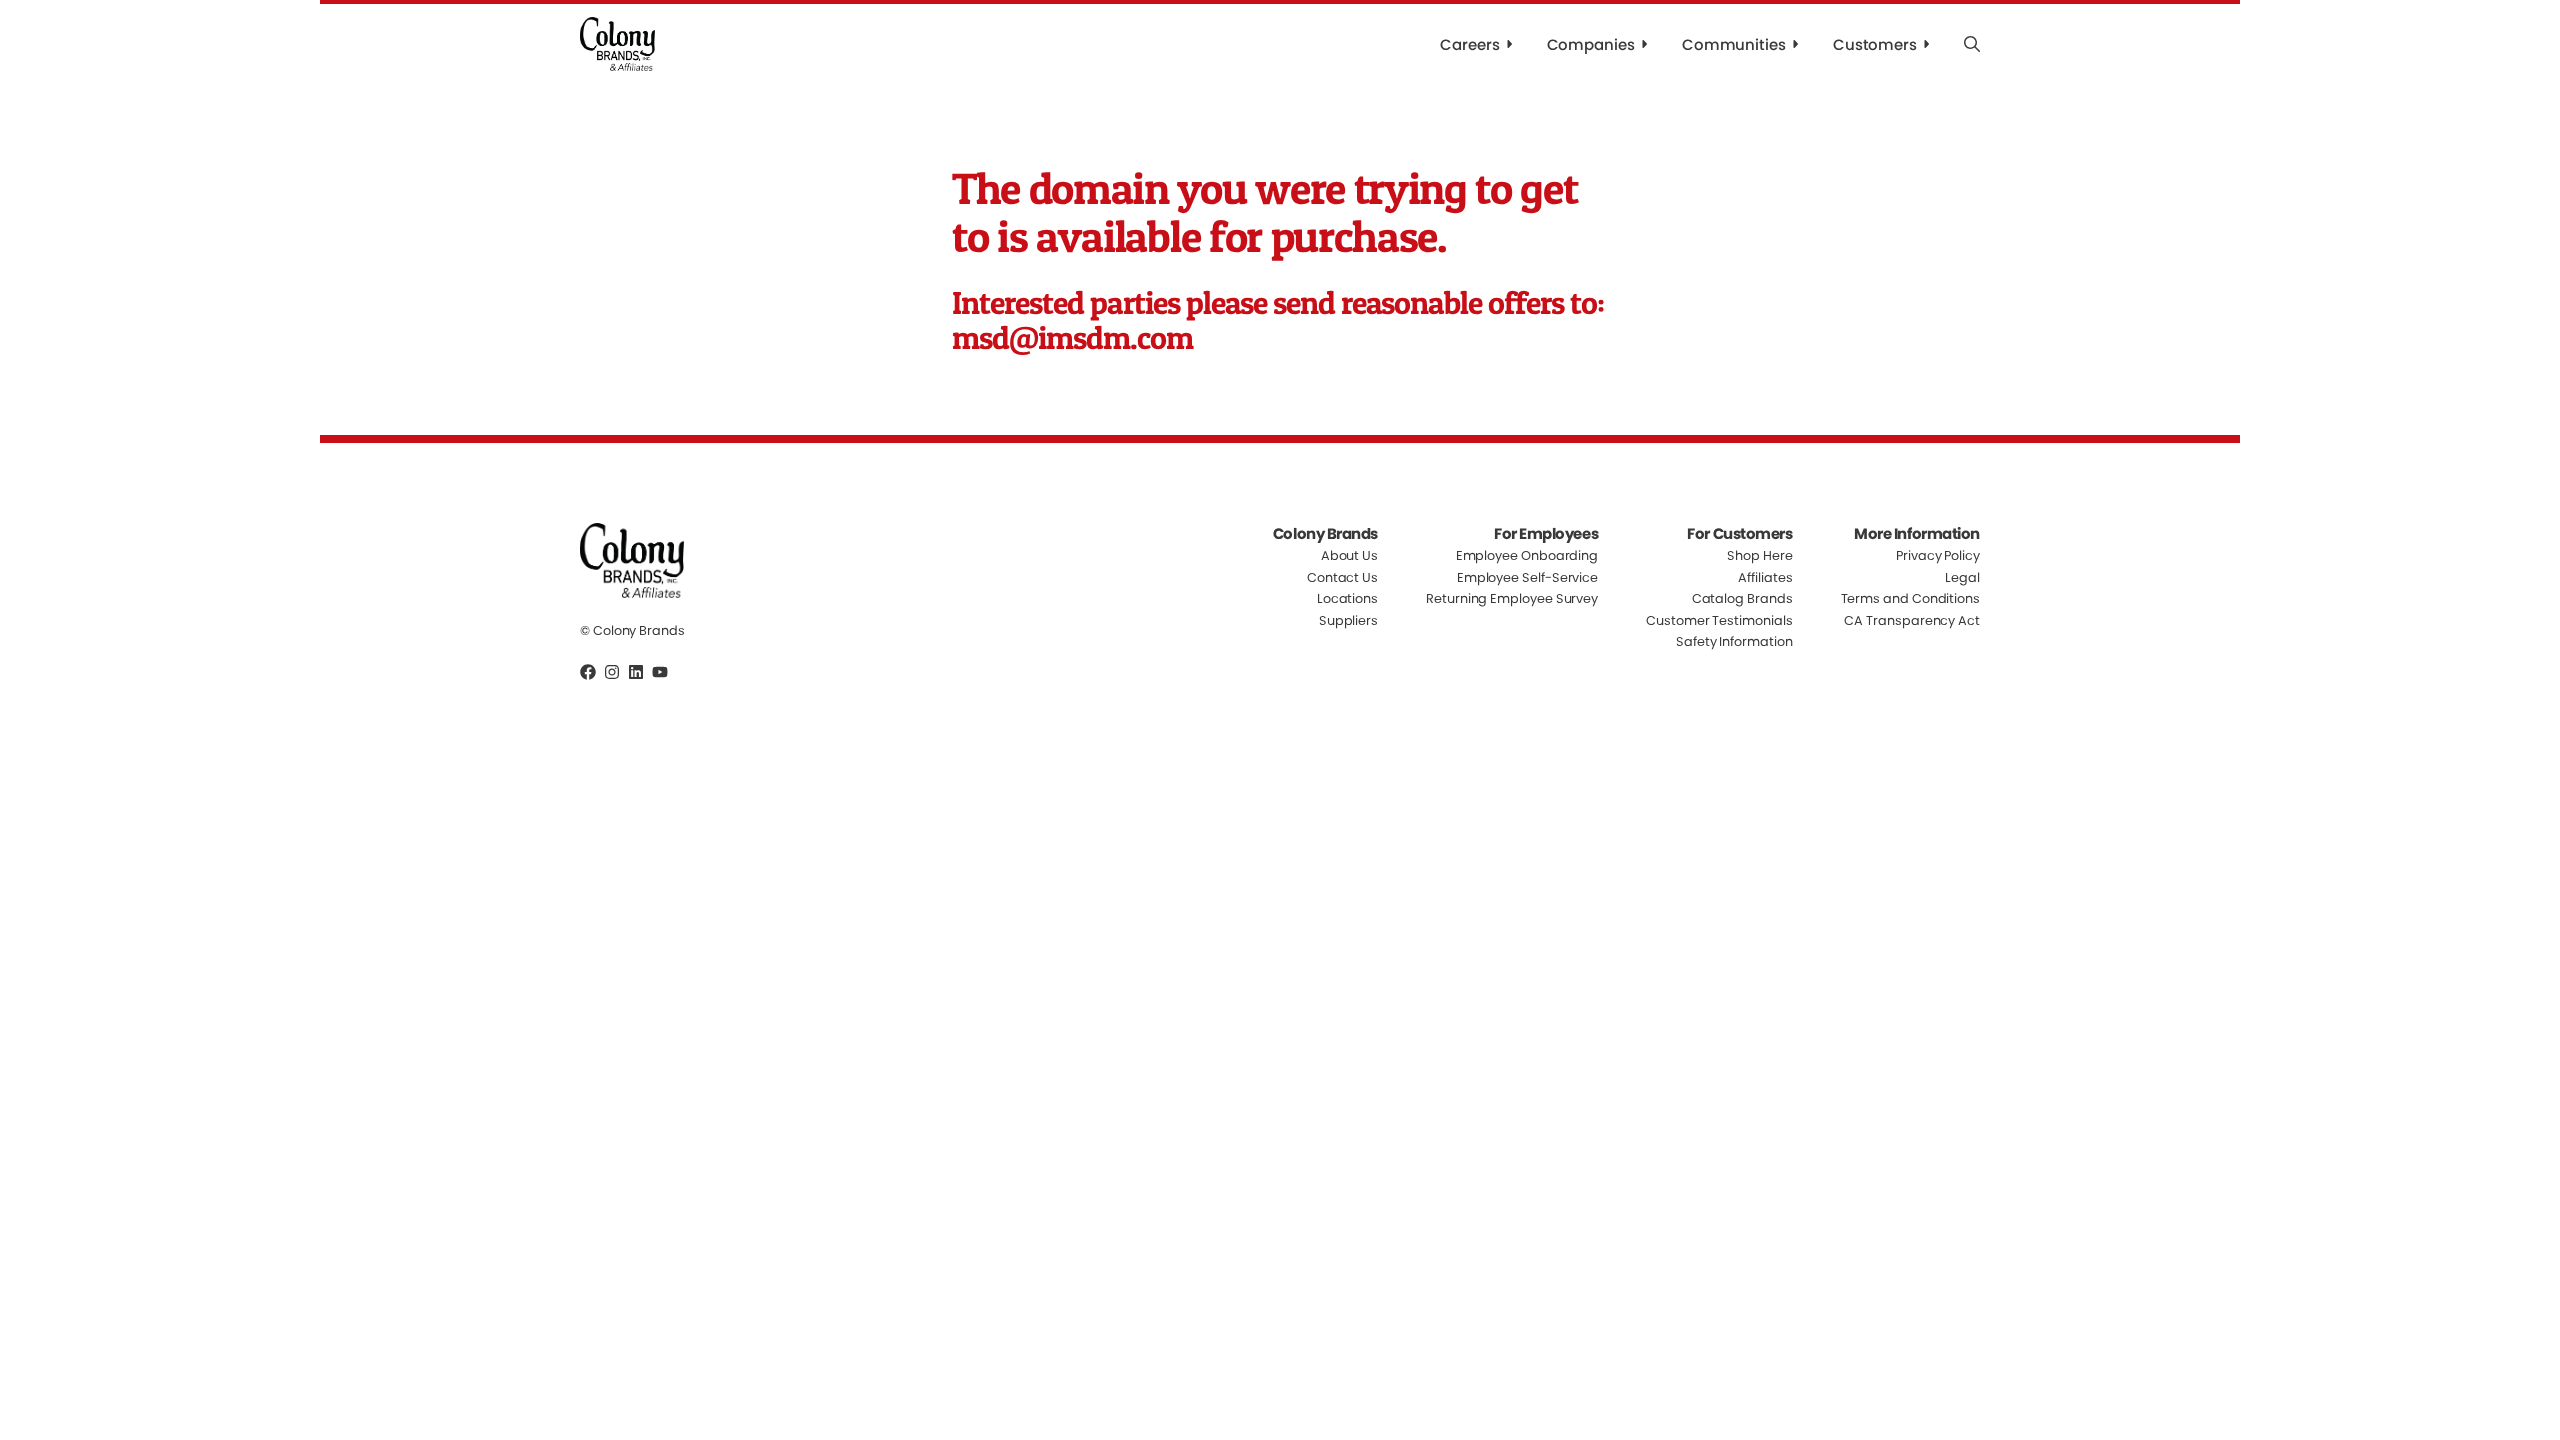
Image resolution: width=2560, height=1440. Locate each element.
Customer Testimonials (1719, 620)
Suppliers (1348, 620)
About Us (1349, 556)
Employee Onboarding (1527, 556)
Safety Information (1734, 641)
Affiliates (1765, 577)
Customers (1875, 44)
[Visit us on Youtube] (660, 672)
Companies (1591, 44)
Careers (1469, 44)
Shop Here (1759, 556)
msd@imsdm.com (1073, 337)
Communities (1734, 44)
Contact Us (1342, 577)
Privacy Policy (1938, 556)
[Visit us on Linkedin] (636, 672)
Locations (1347, 598)
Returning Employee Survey (1512, 598)
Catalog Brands (1742, 598)
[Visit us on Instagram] (612, 672)
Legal (1962, 577)
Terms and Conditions (1910, 598)
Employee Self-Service (1527, 577)
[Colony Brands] (617, 44)
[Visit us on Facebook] (588, 672)
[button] (1972, 44)
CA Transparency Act (1912, 620)
